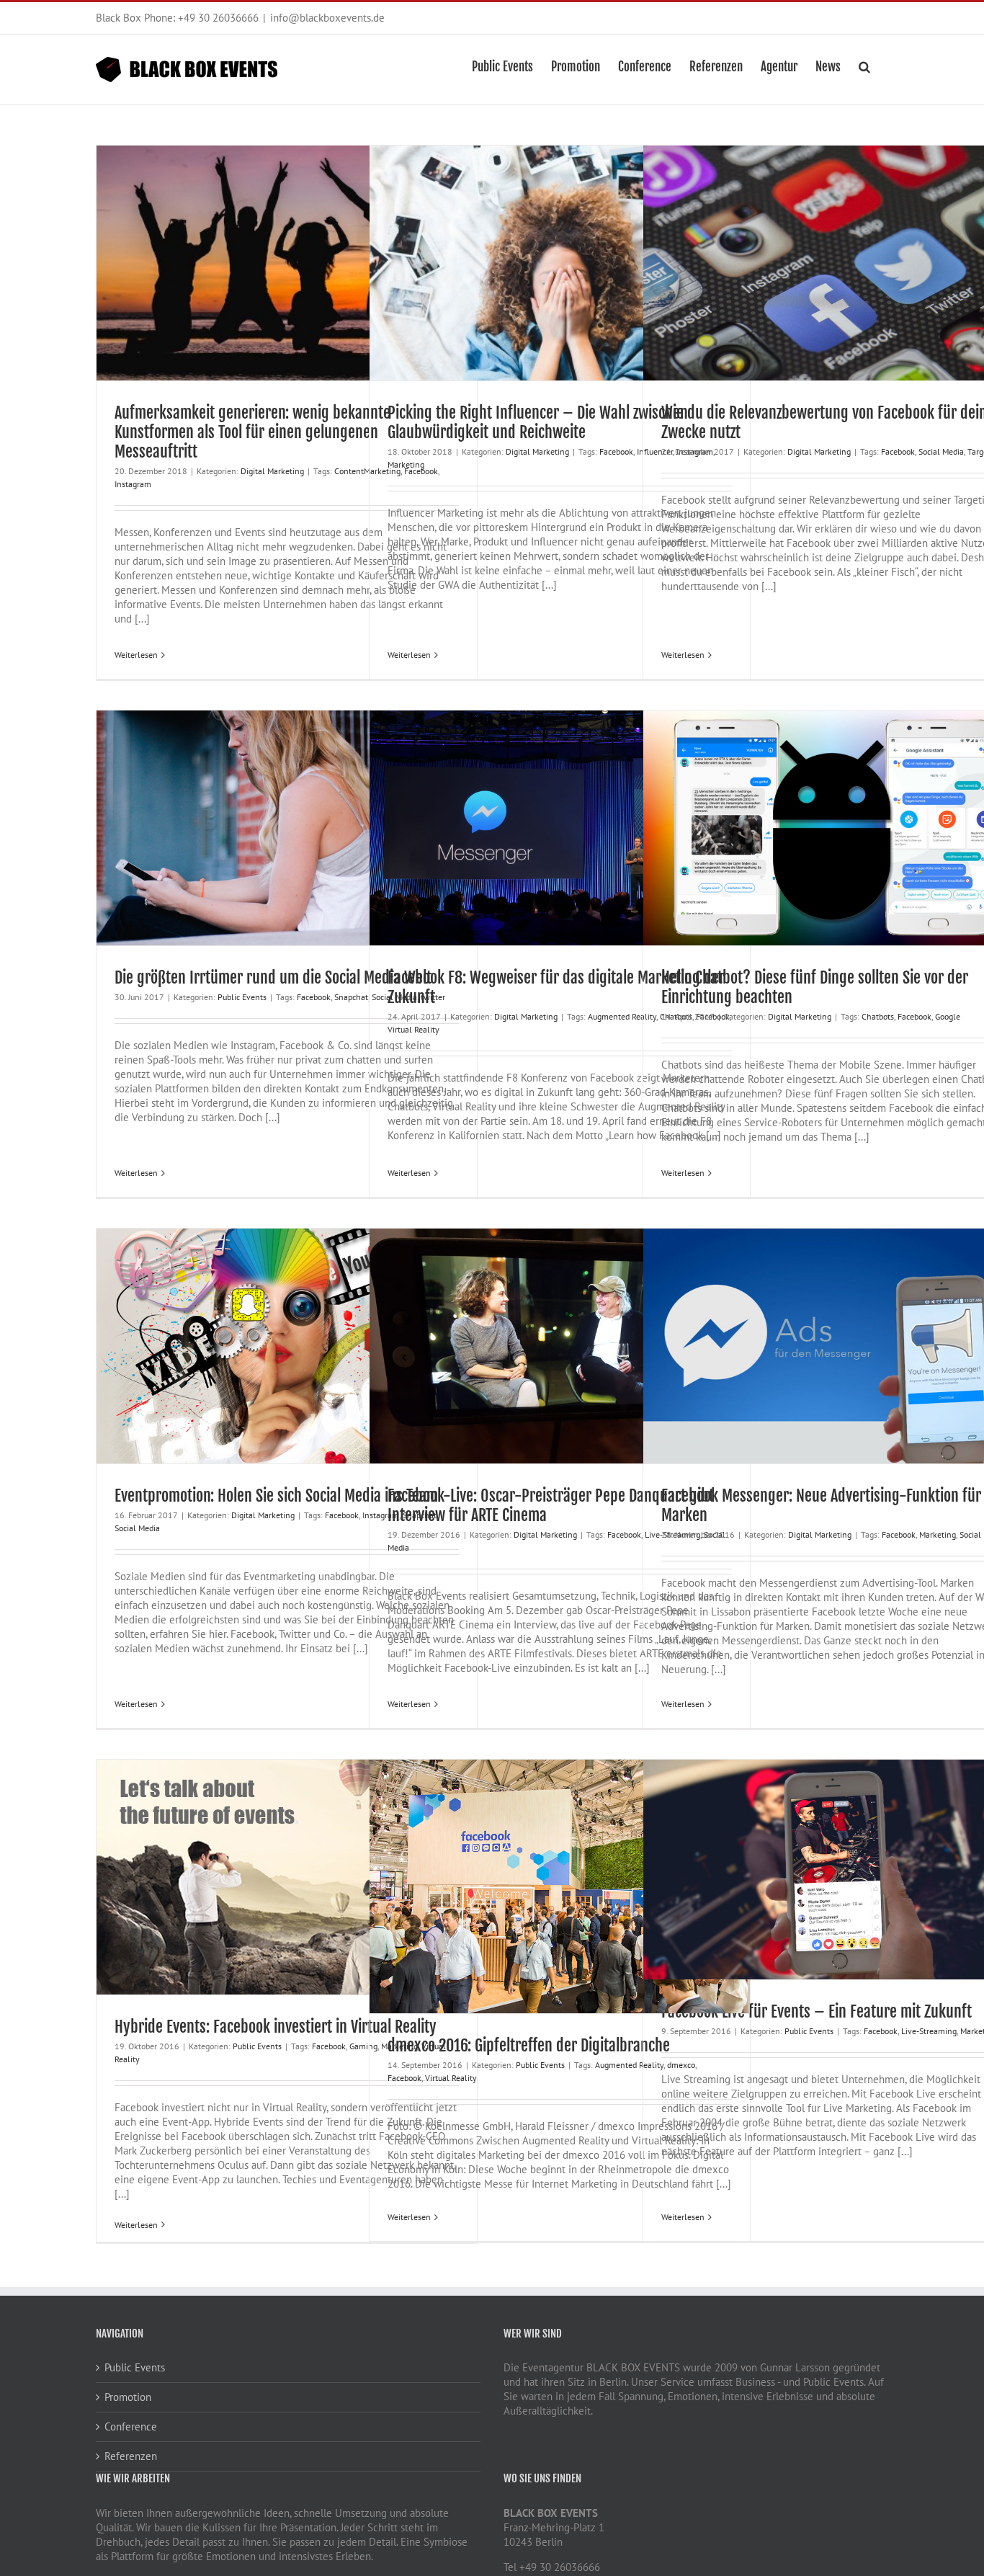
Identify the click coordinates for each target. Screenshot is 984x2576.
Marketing (406, 464)
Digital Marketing (272, 471)
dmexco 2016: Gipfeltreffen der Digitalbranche (529, 2045)
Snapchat (351, 997)
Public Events (242, 997)
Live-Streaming (929, 2031)
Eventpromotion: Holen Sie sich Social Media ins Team (276, 1496)
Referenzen (131, 2456)
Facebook (616, 451)
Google (948, 1016)
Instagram (133, 484)
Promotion (128, 2397)
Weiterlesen (136, 655)
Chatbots (878, 1016)
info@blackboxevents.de (327, 18)
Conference (131, 2426)
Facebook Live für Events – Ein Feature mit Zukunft (817, 2011)
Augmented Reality (622, 1016)
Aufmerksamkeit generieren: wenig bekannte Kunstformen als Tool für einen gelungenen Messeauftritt (252, 432)
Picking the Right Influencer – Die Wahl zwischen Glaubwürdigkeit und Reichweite (538, 422)
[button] (864, 66)
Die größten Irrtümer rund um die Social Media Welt (273, 977)
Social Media (941, 451)
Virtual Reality (413, 1029)
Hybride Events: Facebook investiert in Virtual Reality (276, 2027)
